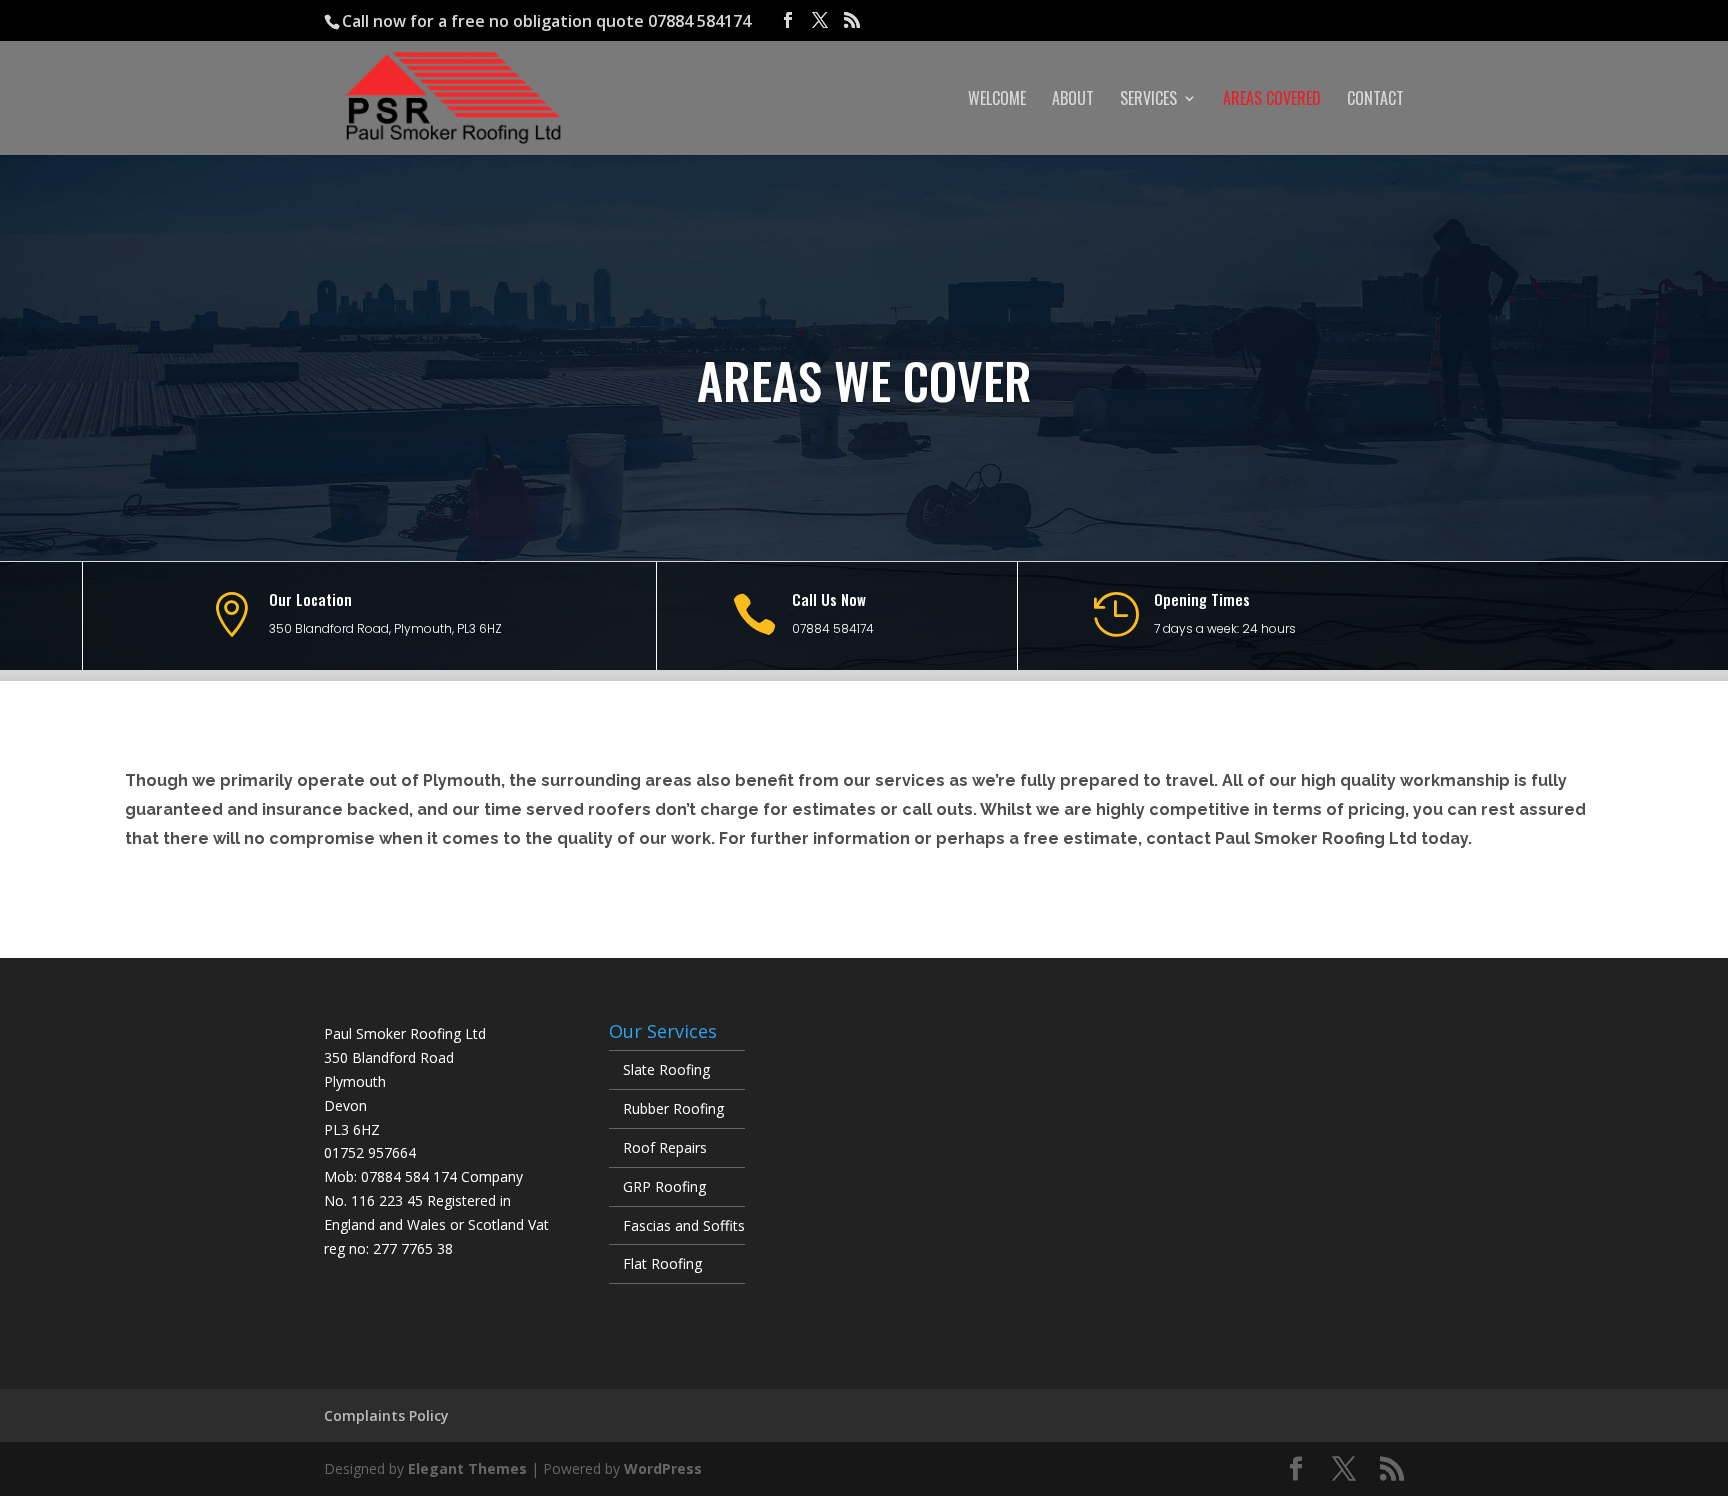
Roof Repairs (665, 1147)
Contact (1375, 100)
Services (1148, 100)
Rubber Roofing (673, 1108)
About (1073, 100)
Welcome (997, 100)
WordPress (663, 1468)
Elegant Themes (467, 1468)
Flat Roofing (662, 1263)
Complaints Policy (386, 1415)
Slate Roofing (666, 1069)
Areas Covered (1272, 100)
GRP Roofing (664, 1186)
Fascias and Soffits (684, 1225)
